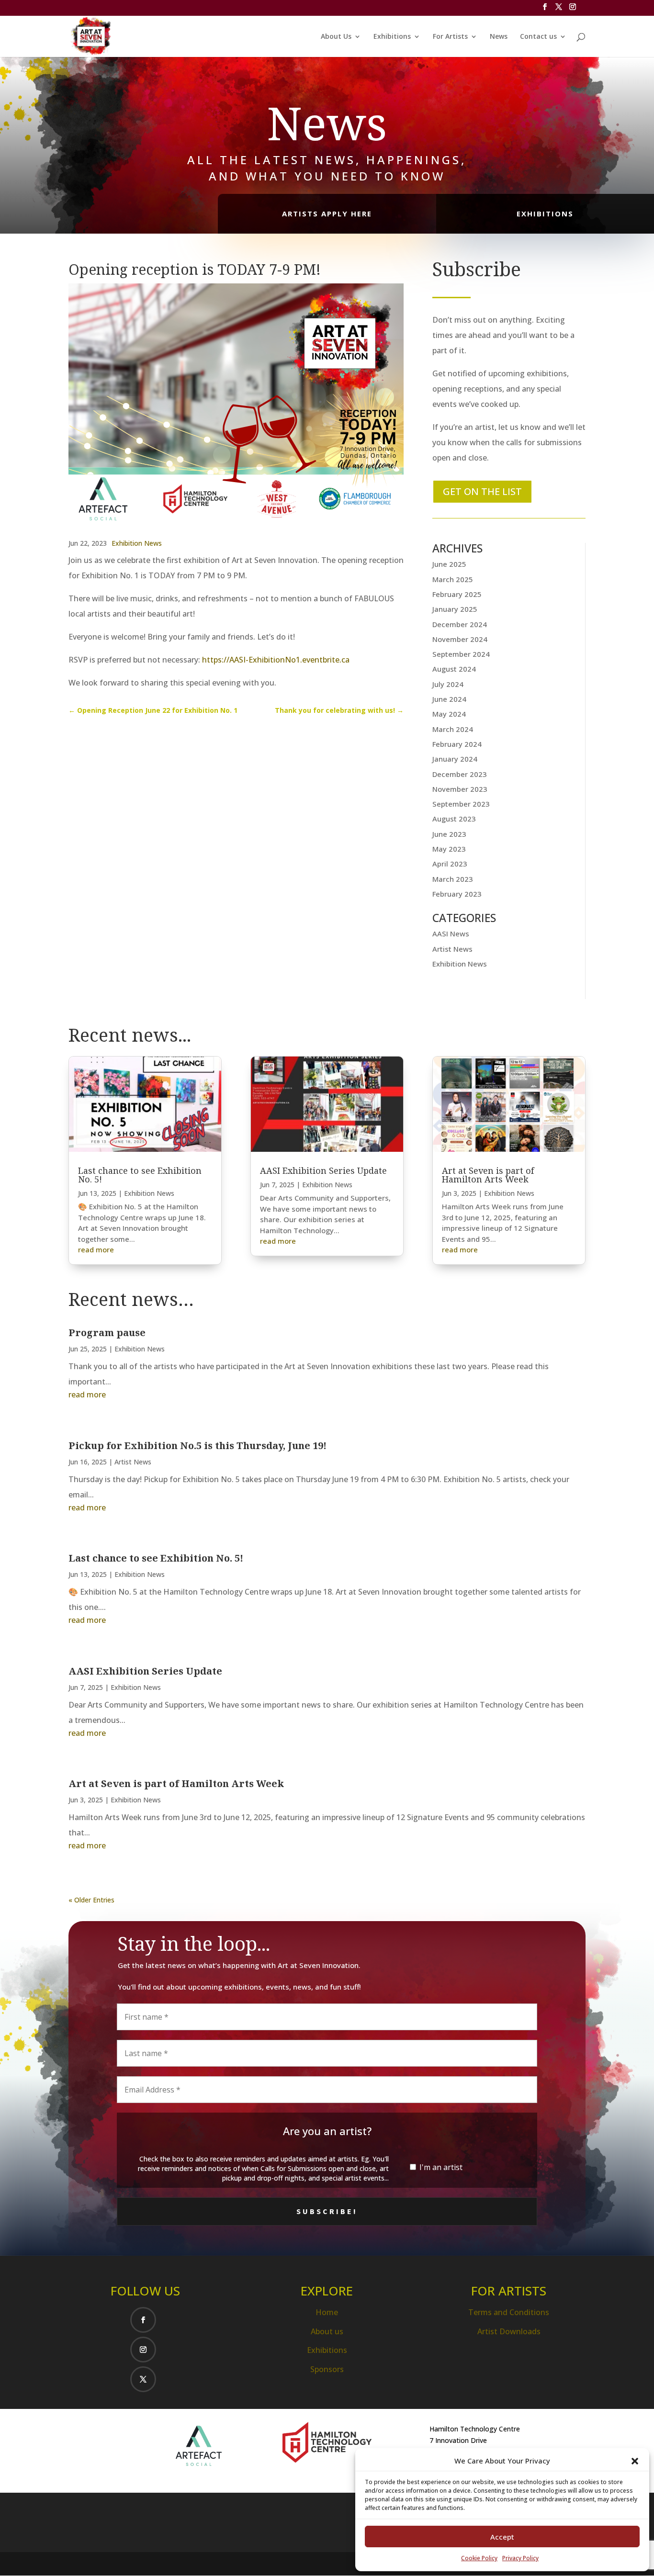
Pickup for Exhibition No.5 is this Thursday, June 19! (197, 1445)
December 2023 (460, 774)
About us (327, 2331)
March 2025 (453, 579)
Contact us (538, 37)
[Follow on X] (143, 2379)
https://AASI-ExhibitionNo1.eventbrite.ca (276, 660)
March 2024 (453, 729)
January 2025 (455, 609)
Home (327, 2312)
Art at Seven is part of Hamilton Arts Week (488, 1175)
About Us (336, 37)
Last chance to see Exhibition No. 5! (140, 1175)
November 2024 (460, 639)
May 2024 (449, 714)
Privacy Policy (520, 2558)
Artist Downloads (509, 2331)
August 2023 (454, 819)
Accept (502, 2537)
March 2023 (453, 879)
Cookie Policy (479, 2558)
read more (96, 1249)
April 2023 (450, 864)
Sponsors (327, 2369)
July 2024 (448, 684)
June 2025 (449, 564)
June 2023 (449, 834)
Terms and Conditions (509, 2312)
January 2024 (455, 759)
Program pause (107, 1333)
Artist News (452, 949)
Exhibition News (137, 543)
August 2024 (454, 669)
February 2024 (457, 744)
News (499, 37)
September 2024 (461, 654)
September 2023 (461, 804)
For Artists (450, 37)
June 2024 (449, 699)
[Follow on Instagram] (143, 2350)
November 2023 (460, 789)
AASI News (451, 934)
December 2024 (460, 624)
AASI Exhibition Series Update (323, 1170)
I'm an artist (440, 2167)
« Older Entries (91, 1900)
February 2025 (457, 594)
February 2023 (457, 894)
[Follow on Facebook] (143, 2320)
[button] (635, 2461)
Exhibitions (392, 37)
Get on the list (482, 491)
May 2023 (449, 849)
